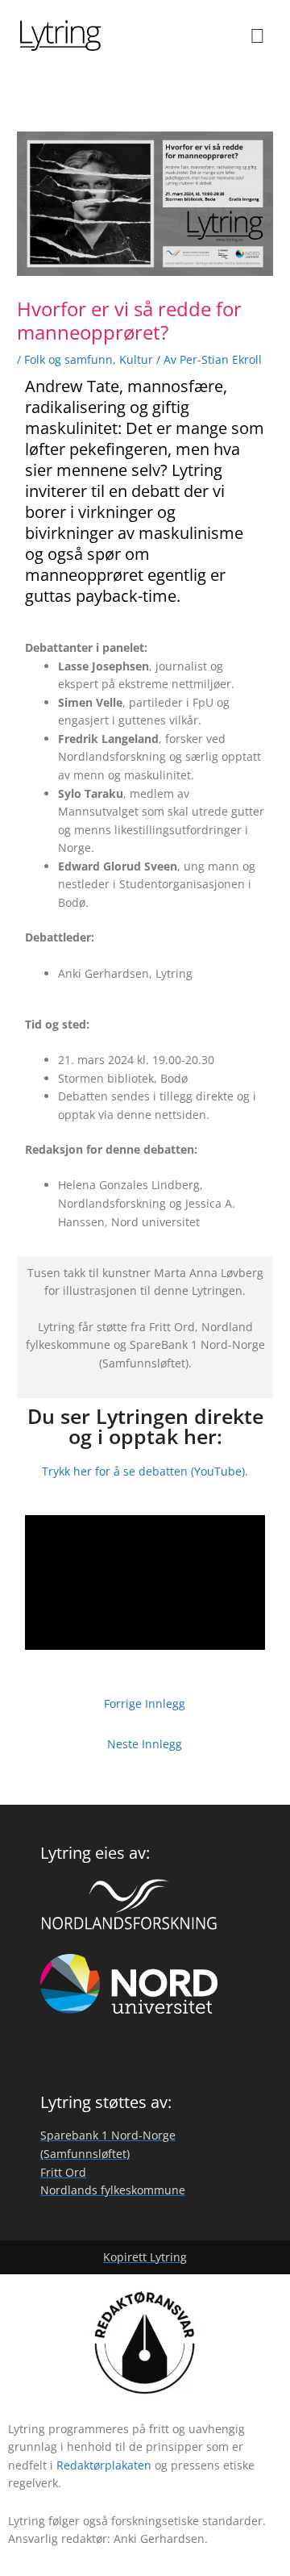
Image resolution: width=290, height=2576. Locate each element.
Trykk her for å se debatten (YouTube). (145, 1471)
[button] (258, 35)
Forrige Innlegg (145, 1703)
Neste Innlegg (145, 1744)
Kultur (136, 359)
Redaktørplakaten (104, 2465)
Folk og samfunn (68, 359)
